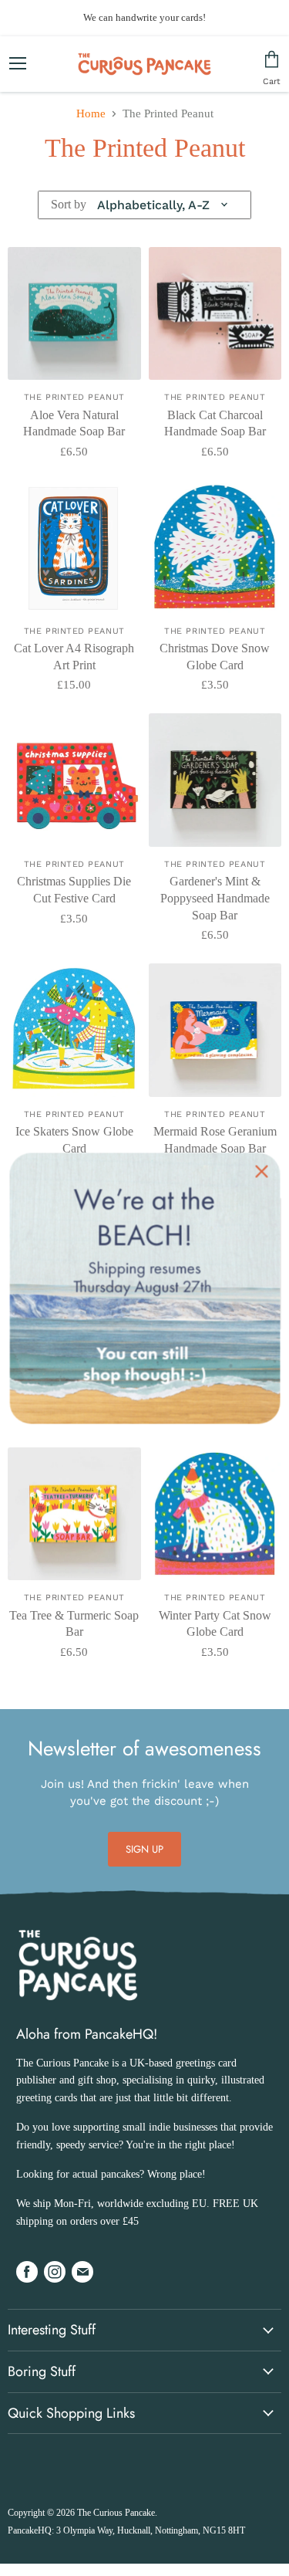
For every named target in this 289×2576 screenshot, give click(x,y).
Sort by (69, 204)
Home (91, 113)
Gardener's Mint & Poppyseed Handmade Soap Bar (215, 898)
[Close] (261, 1171)
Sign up (145, 1849)
